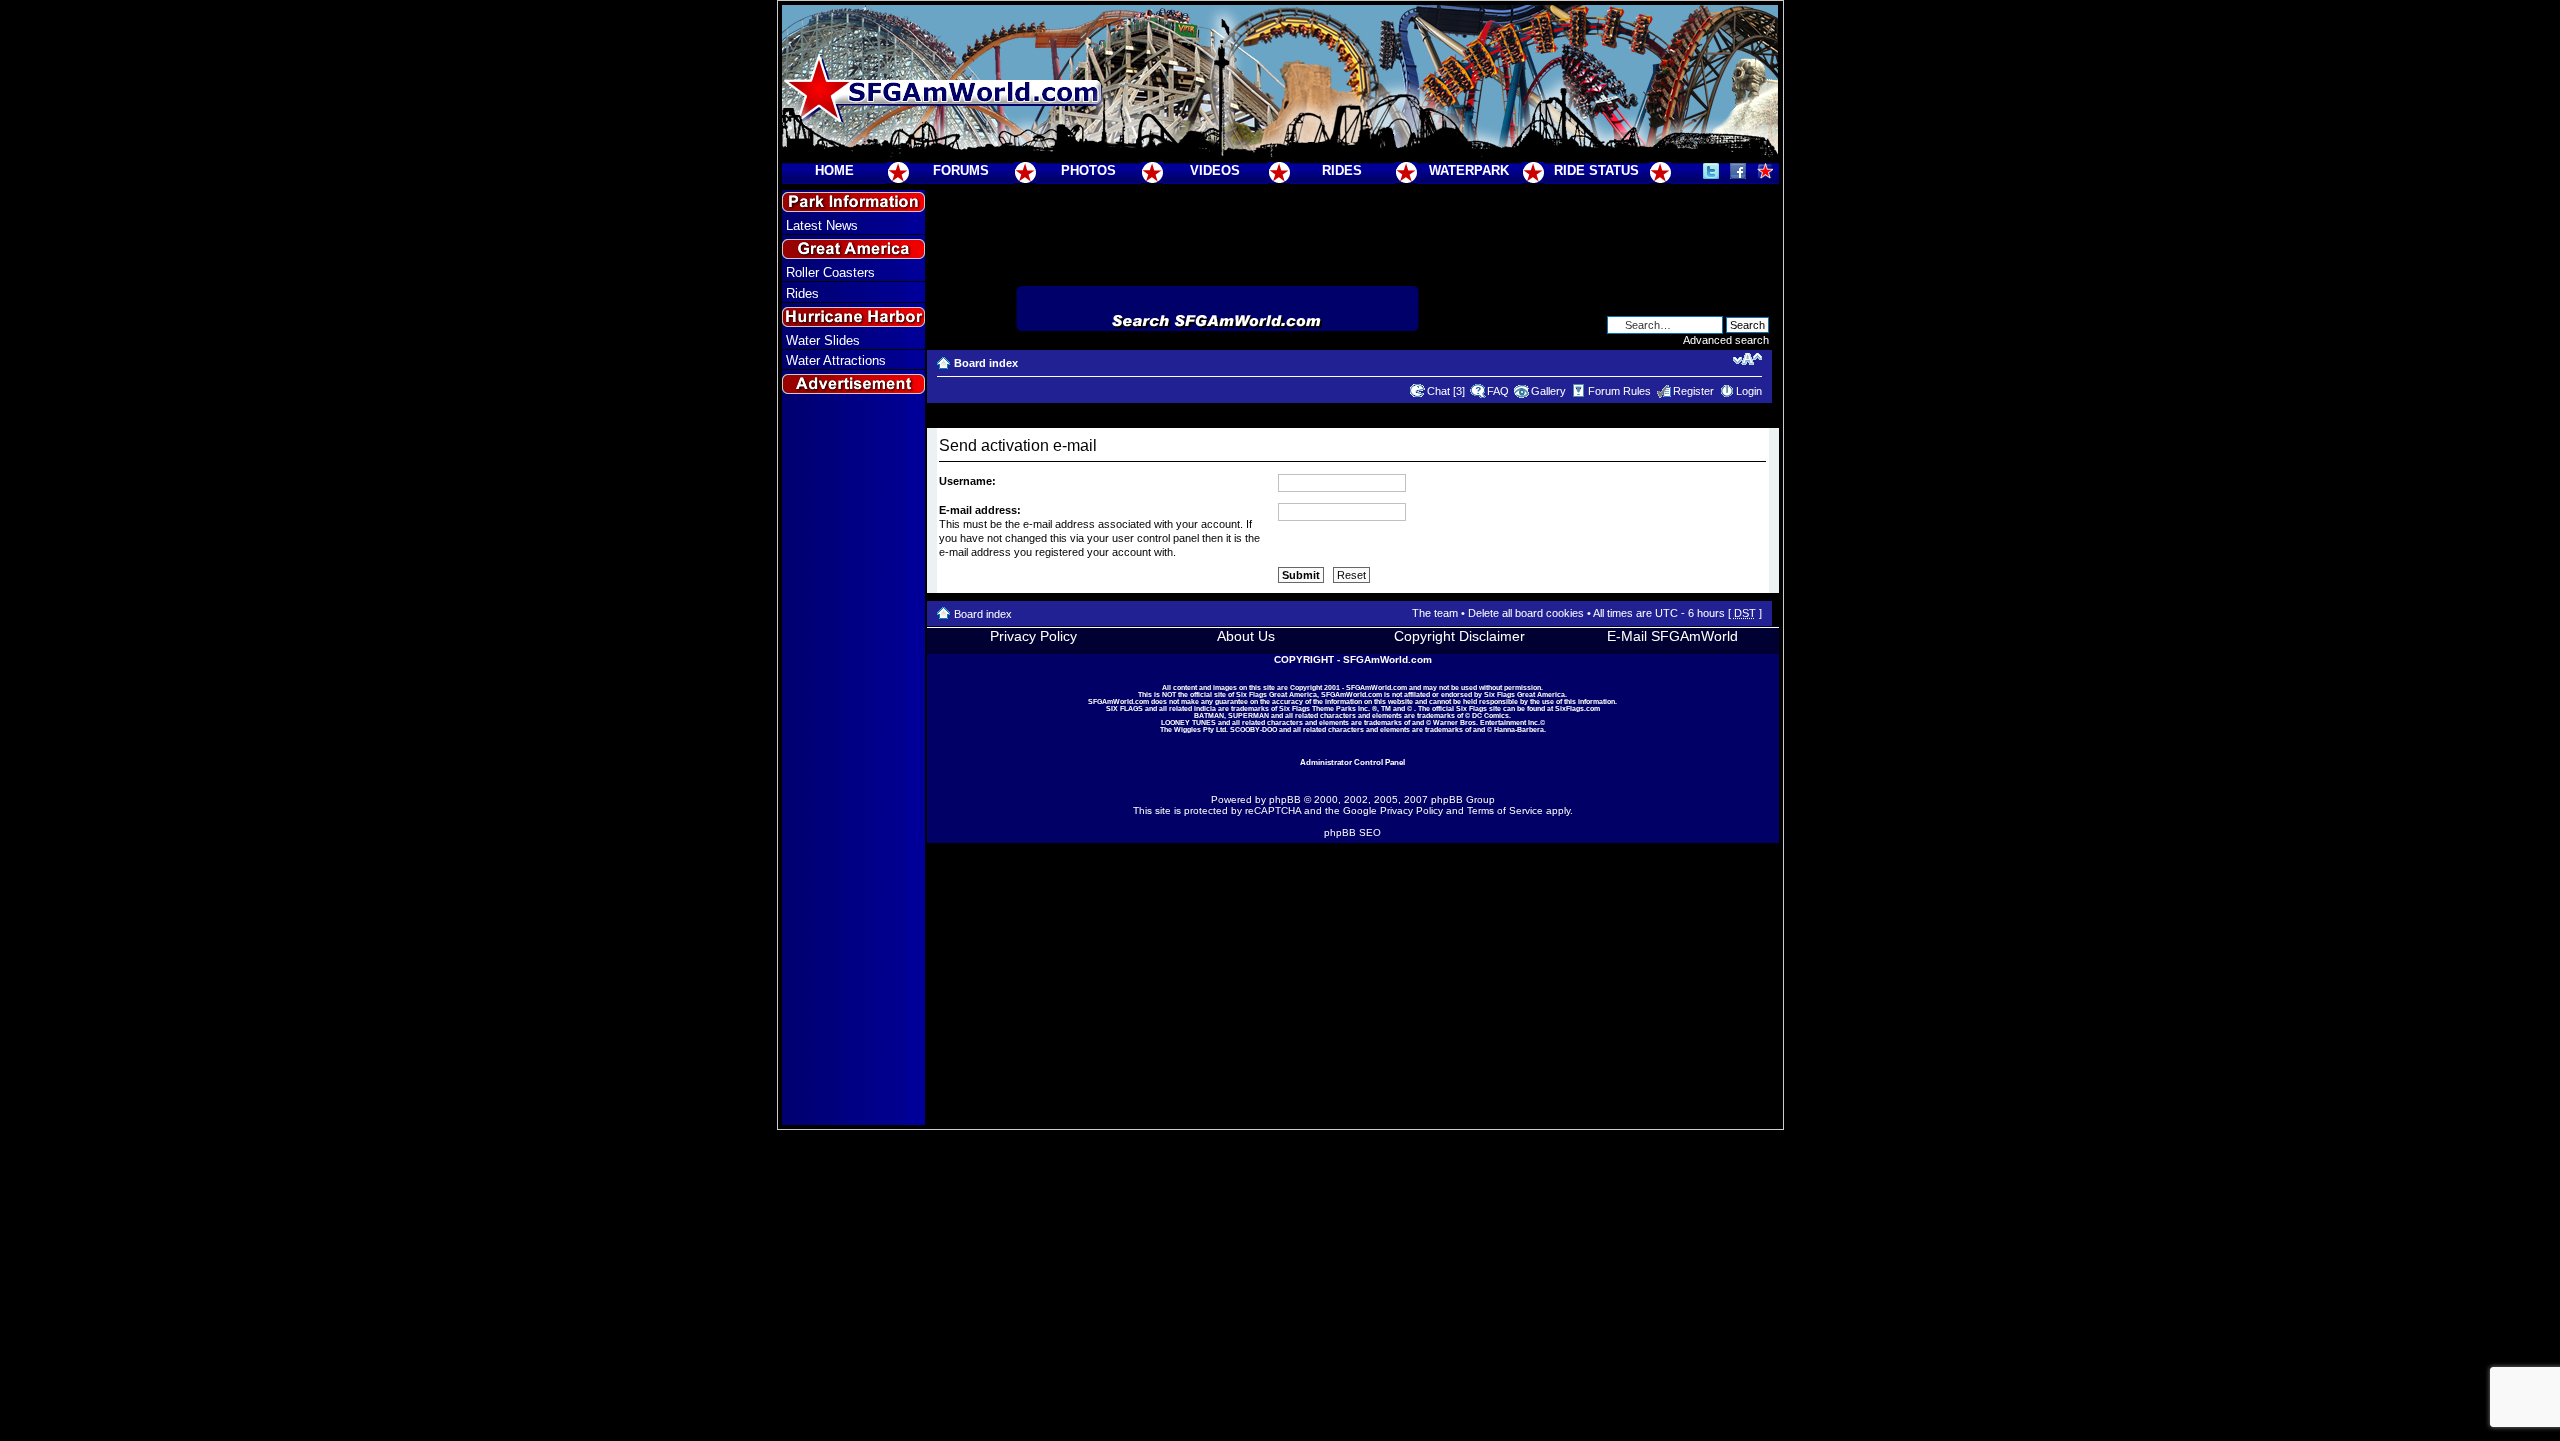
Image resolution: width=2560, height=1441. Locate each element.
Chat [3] (1446, 391)
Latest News (822, 225)
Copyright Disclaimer (1459, 636)
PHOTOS (1088, 170)
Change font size (1747, 359)
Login (1749, 391)
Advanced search (1726, 340)
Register (1693, 391)
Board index (986, 363)
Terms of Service (1505, 810)
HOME (834, 170)
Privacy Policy (1033, 636)
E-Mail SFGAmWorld (1672, 636)
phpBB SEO (1352, 832)
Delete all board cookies (1526, 613)
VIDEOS (1215, 170)
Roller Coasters (830, 272)
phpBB (1285, 799)
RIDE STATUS (1596, 170)
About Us (1246, 636)
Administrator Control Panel (1352, 762)
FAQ (1498, 391)
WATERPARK (1469, 170)
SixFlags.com (1577, 708)
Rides (802, 293)
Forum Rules (1619, 391)
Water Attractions (836, 360)
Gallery (1548, 391)
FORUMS (961, 170)
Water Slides (823, 340)
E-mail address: (980, 510)
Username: (967, 481)
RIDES (1342, 170)
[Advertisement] (853, 761)
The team (1435, 613)
